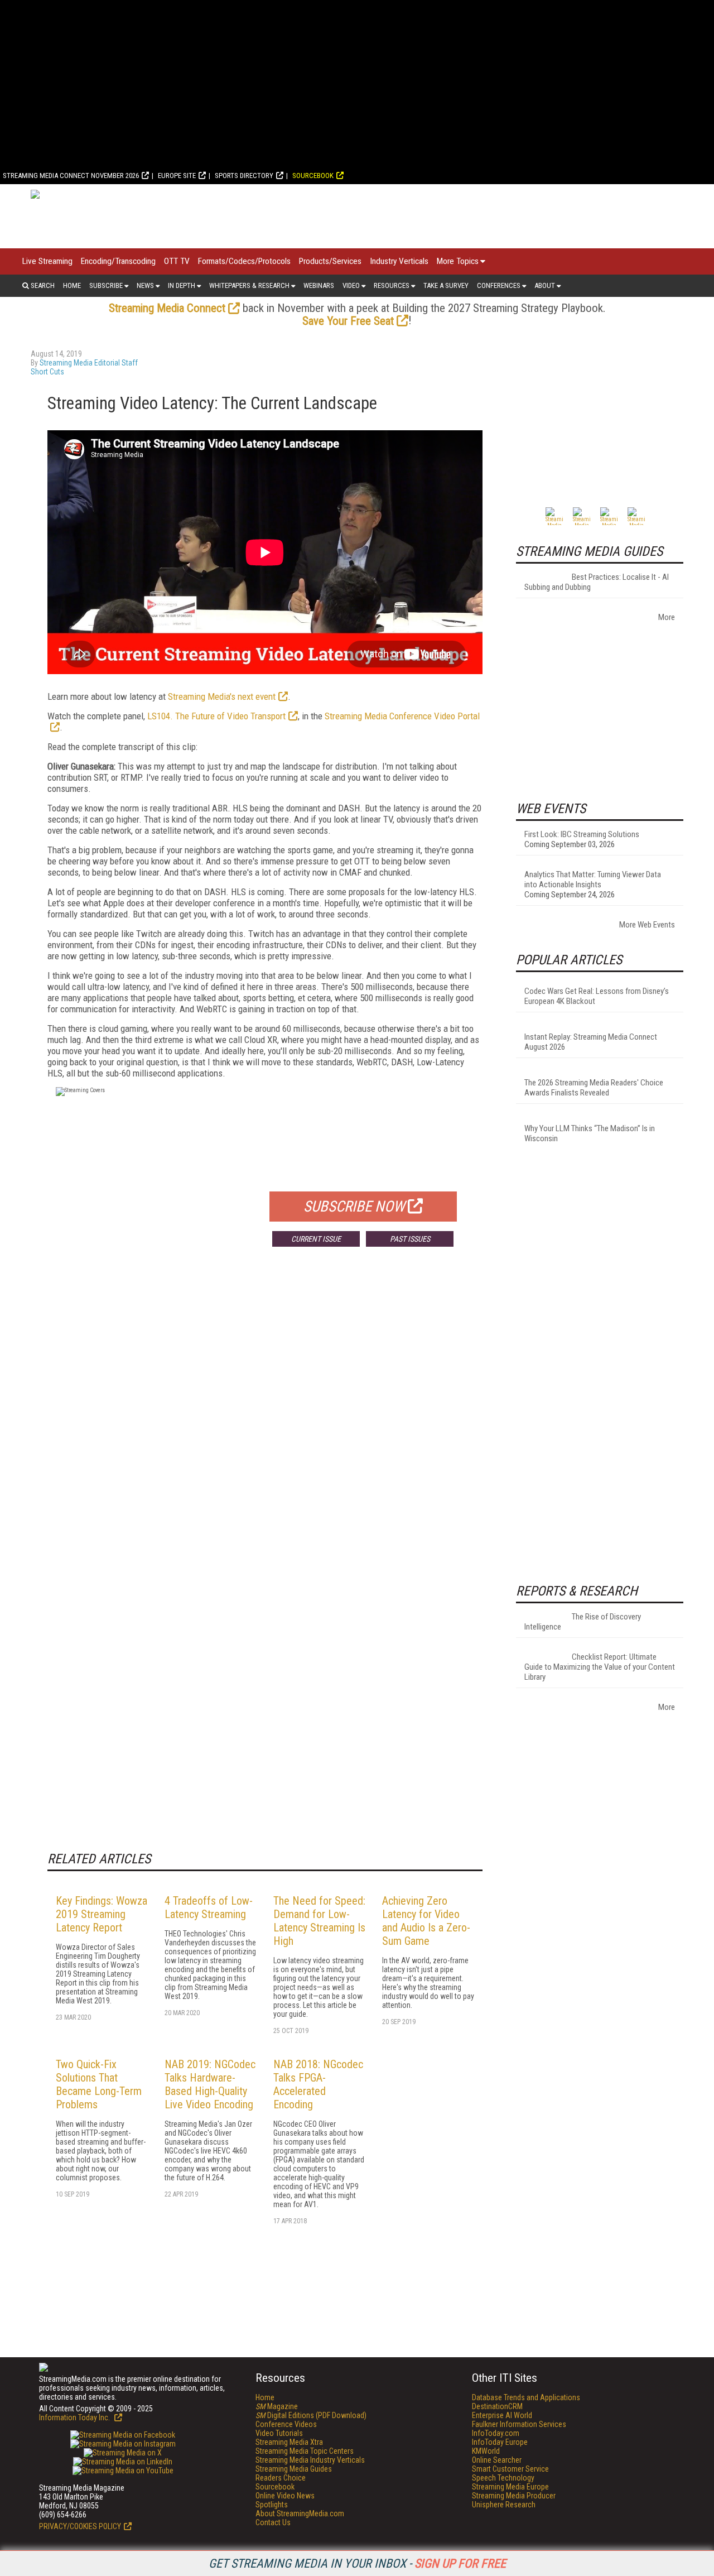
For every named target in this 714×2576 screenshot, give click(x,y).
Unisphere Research (504, 2505)
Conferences (499, 285)
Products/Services (330, 261)
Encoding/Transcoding (118, 261)
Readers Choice (281, 2478)
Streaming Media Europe (510, 2487)
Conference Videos (286, 2424)
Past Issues (410, 1239)
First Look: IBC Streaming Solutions (582, 834)
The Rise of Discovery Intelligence (583, 1622)
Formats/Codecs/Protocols (244, 261)
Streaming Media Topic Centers (305, 2451)
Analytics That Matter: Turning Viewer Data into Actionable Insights (593, 880)
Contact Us (273, 2522)
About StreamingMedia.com (300, 2513)
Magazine (277, 2406)
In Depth (182, 285)
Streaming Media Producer (514, 2496)
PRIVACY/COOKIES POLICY (80, 2526)
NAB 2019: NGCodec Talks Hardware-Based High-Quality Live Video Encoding (210, 2084)
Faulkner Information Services (519, 2424)
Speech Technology (503, 2478)
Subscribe (106, 285)
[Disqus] (265, 1420)
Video (351, 285)
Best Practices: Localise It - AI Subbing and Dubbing (597, 582)
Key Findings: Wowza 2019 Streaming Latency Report (102, 1914)
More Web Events (647, 925)
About (545, 285)
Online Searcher (497, 2460)
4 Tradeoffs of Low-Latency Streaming (209, 1907)
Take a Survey (446, 285)
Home (72, 285)
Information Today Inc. (75, 2418)
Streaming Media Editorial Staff (89, 363)
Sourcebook (313, 176)
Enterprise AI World (502, 2415)
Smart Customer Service (510, 2469)
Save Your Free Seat (348, 321)
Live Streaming (47, 261)
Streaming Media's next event (222, 696)
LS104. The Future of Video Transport (216, 716)
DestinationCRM (497, 2406)
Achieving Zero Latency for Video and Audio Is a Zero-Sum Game (426, 1921)
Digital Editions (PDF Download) (311, 2415)
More (667, 617)
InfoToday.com (496, 2433)
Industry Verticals (399, 261)
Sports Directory (244, 176)
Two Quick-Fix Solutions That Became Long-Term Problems (99, 2084)
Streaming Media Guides (294, 2469)
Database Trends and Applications (526, 2397)
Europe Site (177, 176)
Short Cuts (47, 372)
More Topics (458, 261)
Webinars (319, 285)
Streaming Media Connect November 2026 (71, 176)
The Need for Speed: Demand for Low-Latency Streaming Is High (319, 1921)
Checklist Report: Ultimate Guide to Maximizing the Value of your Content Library (600, 1667)
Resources (392, 285)
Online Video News (285, 2496)
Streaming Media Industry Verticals (310, 2460)
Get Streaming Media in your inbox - (357, 2563)
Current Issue (316, 1239)
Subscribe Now (354, 1207)
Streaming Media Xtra (289, 2442)
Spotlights (272, 2505)
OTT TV (177, 261)
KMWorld (486, 2451)
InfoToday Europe (500, 2442)
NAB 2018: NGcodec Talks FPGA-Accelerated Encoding (318, 2084)
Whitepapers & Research (249, 285)
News (145, 285)
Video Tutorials (279, 2433)
